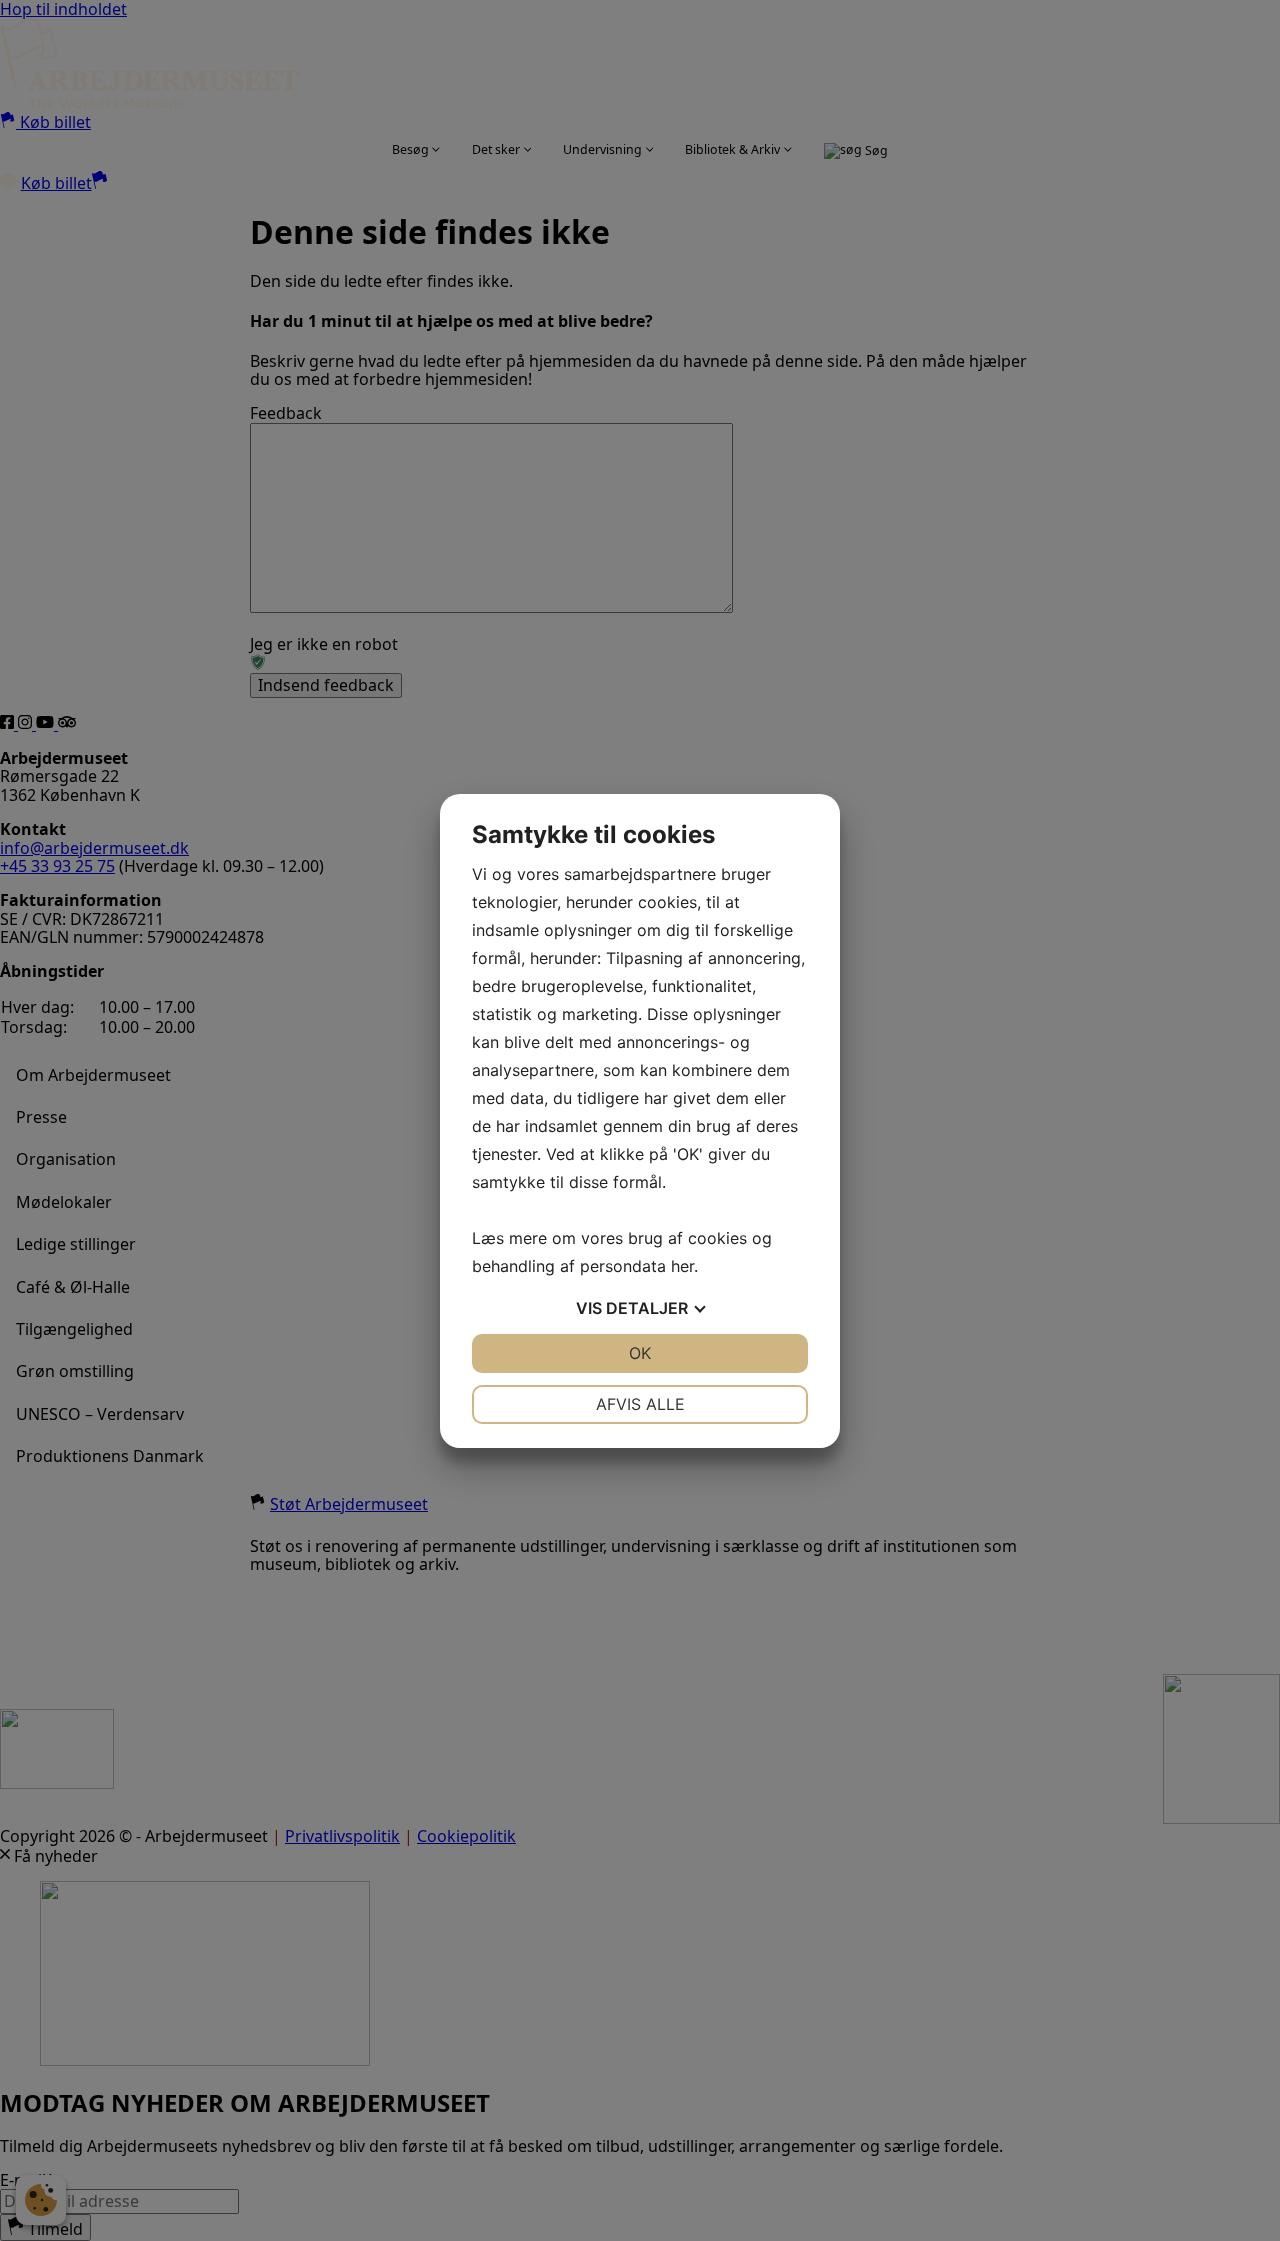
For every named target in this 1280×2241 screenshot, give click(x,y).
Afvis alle (640, 1404)
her (682, 1266)
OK (640, 1353)
